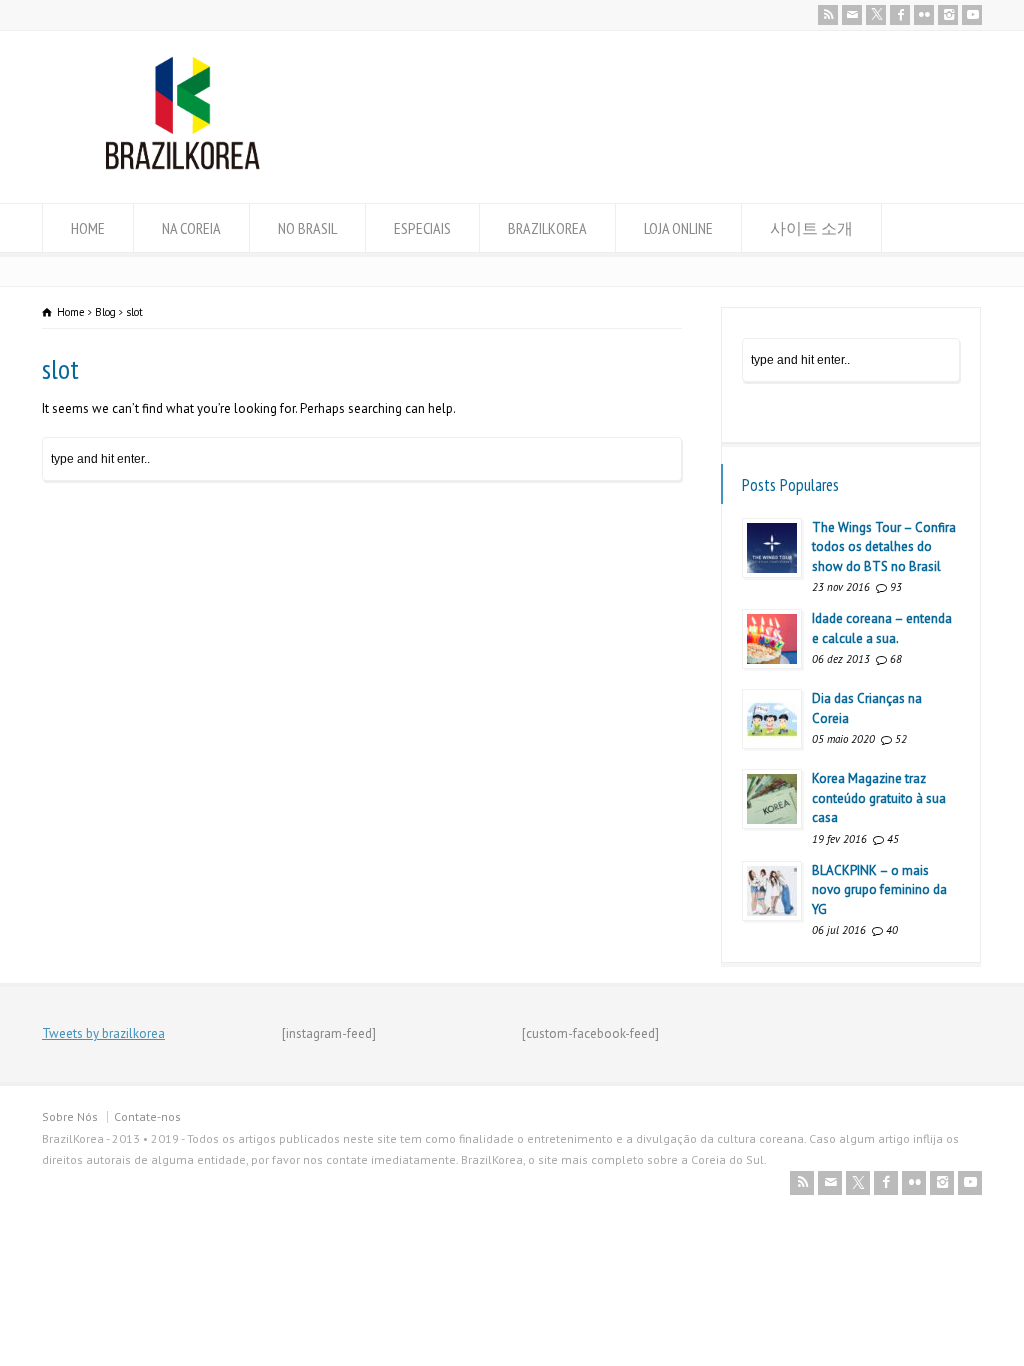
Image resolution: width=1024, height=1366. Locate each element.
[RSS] (828, 15)
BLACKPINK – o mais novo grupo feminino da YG (879, 890)
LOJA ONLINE (678, 228)
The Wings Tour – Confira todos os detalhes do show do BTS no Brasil (884, 547)
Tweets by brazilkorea (103, 1033)
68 (896, 659)
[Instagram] (948, 15)
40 (892, 930)
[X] (876, 15)
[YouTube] (972, 15)
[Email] (852, 15)
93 (896, 587)
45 (893, 839)
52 (901, 739)
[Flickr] (924, 15)
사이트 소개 (811, 228)
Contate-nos (147, 1116)
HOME (88, 228)
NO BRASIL (307, 228)
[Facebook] (900, 15)
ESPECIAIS (422, 228)
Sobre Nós (70, 1116)
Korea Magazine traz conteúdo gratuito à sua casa (879, 798)
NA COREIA (191, 228)
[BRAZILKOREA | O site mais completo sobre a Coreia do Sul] (182, 165)
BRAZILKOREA (547, 228)
